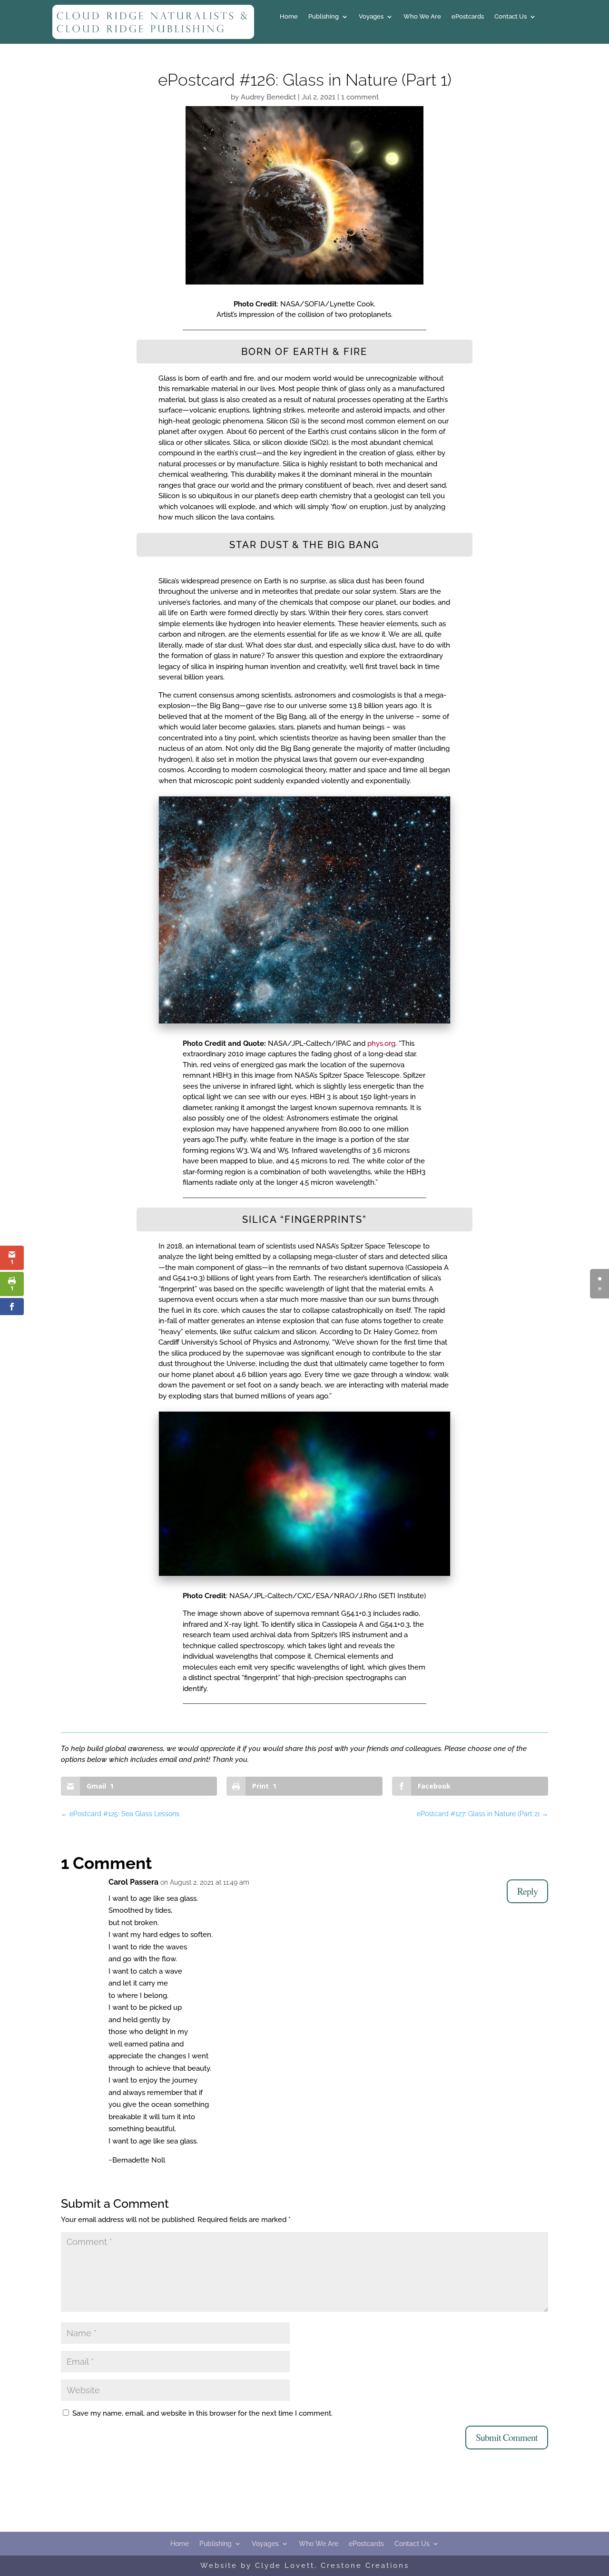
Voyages (371, 17)
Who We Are (422, 17)
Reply (527, 1891)
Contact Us (511, 17)
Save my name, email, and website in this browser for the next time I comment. (202, 2413)
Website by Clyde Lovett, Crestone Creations (305, 2566)
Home (289, 17)
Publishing (324, 17)
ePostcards (468, 17)
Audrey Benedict (268, 97)
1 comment (360, 97)
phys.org (381, 1043)
